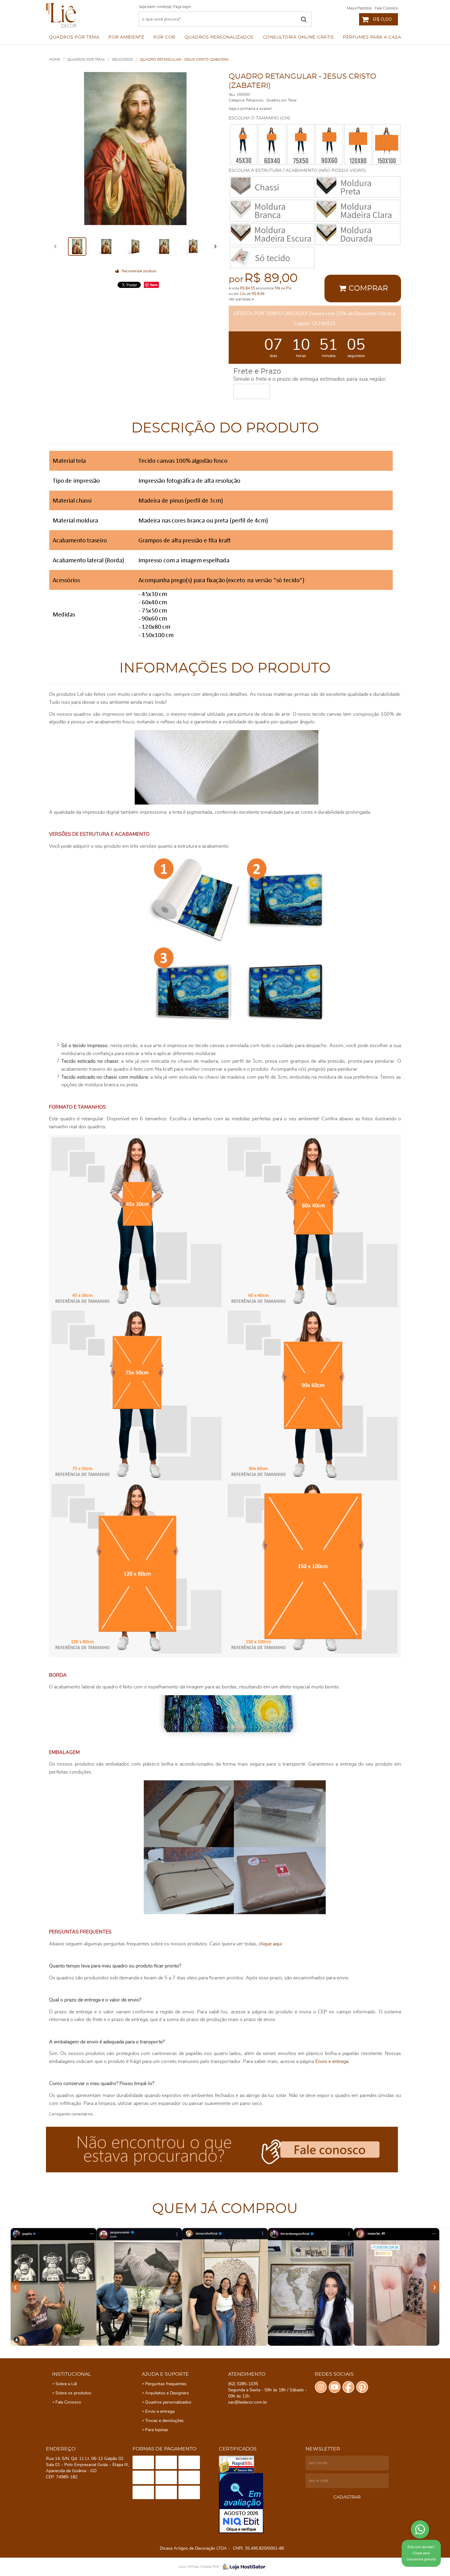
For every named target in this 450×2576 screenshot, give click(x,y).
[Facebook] (348, 2387)
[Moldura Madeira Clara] (358, 211)
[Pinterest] (362, 2387)
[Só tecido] (272, 258)
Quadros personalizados (219, 37)
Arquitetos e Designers (167, 2393)
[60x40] (272, 144)
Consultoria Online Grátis (298, 37)
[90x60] (329, 144)
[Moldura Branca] (272, 211)
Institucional (71, 2374)
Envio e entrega (332, 2061)
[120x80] (358, 144)
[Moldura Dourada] (358, 234)
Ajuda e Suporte (165, 2374)
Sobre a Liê (66, 2384)
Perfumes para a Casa (372, 37)
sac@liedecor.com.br (248, 2402)
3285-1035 (243, 2384)
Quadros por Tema (74, 37)
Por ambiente (126, 37)
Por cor (164, 37)
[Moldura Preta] (358, 187)
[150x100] (387, 144)
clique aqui (270, 1944)
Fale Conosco (386, 8)
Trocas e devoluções (164, 2421)
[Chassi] (272, 187)
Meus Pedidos (359, 8)
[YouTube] (335, 2387)
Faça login (182, 7)
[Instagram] (321, 2387)
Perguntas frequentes (166, 2384)
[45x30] (244, 144)
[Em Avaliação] (261, 2503)
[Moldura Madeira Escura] (272, 234)
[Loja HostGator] (242, 2567)
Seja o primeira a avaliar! (250, 109)
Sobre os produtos (73, 2393)
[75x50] (301, 144)
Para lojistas (157, 2430)
